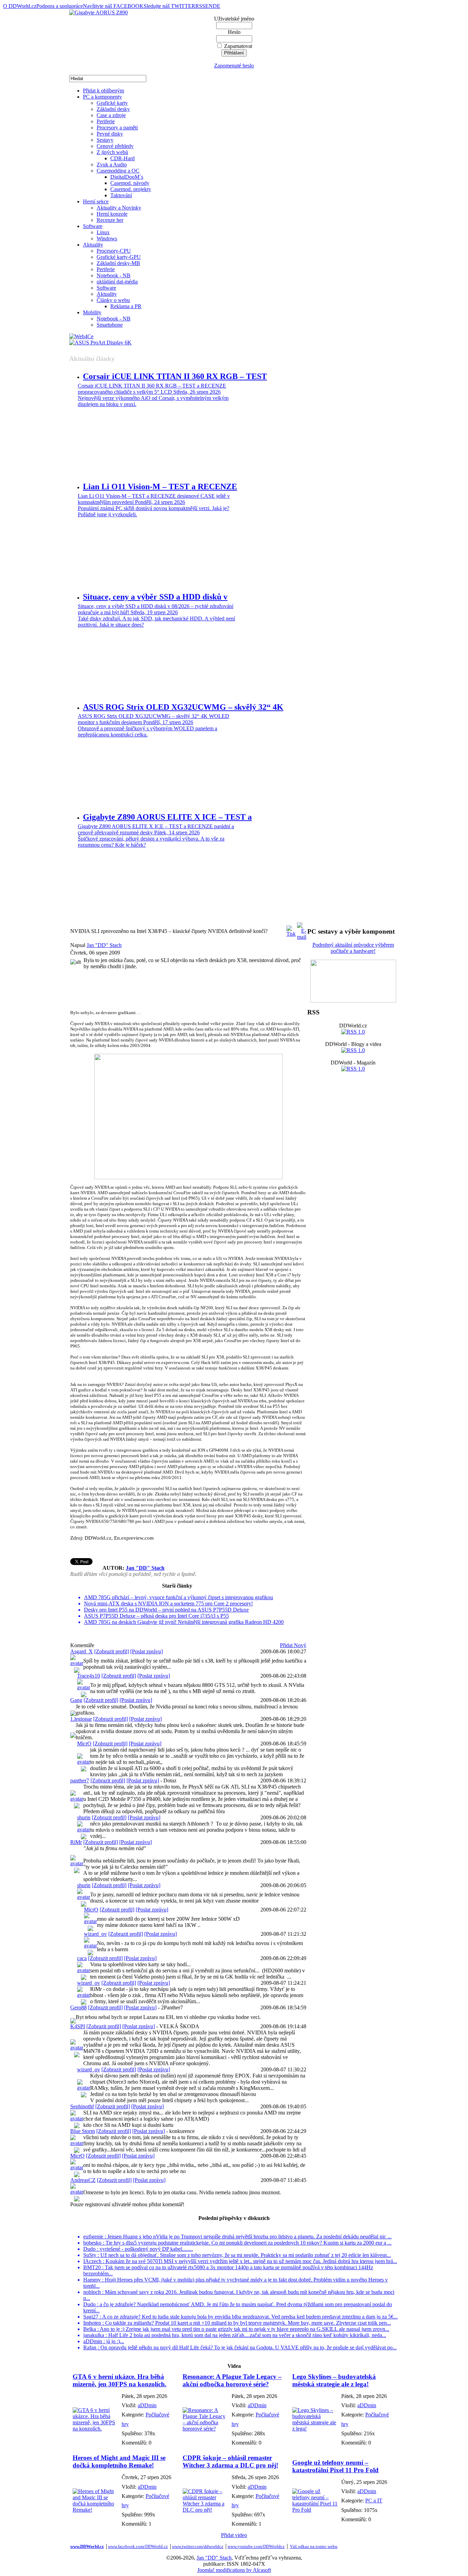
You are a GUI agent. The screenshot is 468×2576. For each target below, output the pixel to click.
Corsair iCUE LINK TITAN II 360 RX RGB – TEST (175, 376)
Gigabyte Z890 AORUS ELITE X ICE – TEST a (167, 817)
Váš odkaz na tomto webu (314, 2546)
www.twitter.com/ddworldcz (198, 2546)
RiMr (76, 1842)
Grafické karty (112, 103)
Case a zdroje (111, 115)
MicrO (84, 1744)
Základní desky (113, 109)
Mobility (92, 312)
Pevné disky (110, 134)
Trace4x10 (89, 1676)
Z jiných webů (112, 152)
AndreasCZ (83, 2180)
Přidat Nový (293, 1645)
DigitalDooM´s (127, 177)
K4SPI (78, 2026)
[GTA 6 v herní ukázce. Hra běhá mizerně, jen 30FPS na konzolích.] (95, 2429)
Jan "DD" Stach (104, 945)
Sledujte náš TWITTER (169, 6)
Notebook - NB (114, 275)
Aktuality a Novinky (119, 208)
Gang (76, 1700)
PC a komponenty (102, 97)
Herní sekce (96, 201)
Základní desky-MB (118, 263)
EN (209, 6)
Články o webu (113, 300)
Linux (103, 232)
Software (93, 226)
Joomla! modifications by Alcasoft (234, 2570)
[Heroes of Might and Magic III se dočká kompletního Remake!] (95, 2510)
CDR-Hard (122, 158)
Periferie (106, 121)
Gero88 (78, 2007)
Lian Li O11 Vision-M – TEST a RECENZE (160, 487)
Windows (107, 238)
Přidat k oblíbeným (103, 91)
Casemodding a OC (118, 171)
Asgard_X (82, 1651)
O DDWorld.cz (20, 6)
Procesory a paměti (117, 128)
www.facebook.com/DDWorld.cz (138, 2546)
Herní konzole (112, 214)
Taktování (121, 195)
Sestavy (105, 140)
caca (82, 1958)
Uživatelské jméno (234, 19)
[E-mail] (302, 929)
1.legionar (81, 1719)
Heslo (234, 32)
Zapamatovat (238, 46)
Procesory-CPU (114, 251)
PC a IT (374, 2501)
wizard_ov (95, 1934)
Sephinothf (82, 2106)
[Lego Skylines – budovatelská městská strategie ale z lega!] (315, 2429)
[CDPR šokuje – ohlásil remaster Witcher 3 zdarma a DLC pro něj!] (205, 2510)
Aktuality (93, 245)
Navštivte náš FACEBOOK (113, 6)
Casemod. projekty (131, 189)
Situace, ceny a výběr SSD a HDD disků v (155, 597)
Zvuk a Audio (112, 165)
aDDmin (147, 2405)
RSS (200, 6)
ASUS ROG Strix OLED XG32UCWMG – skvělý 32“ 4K (183, 707)
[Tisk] (291, 929)
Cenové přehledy (115, 146)
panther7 (80, 1781)
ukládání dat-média (117, 282)
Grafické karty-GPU (119, 257)
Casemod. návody (130, 183)
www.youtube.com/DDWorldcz (256, 2546)
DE (217, 6)
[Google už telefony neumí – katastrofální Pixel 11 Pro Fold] (315, 2510)
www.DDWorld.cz (87, 2546)
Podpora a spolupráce (60, 6)
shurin (84, 1817)
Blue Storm (83, 2131)
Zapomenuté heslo (234, 66)
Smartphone (110, 325)
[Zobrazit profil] (112, 1651)
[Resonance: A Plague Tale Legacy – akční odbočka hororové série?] (205, 2429)
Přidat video (234, 2535)
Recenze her (110, 220)
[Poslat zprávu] (146, 1651)
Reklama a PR (126, 306)
